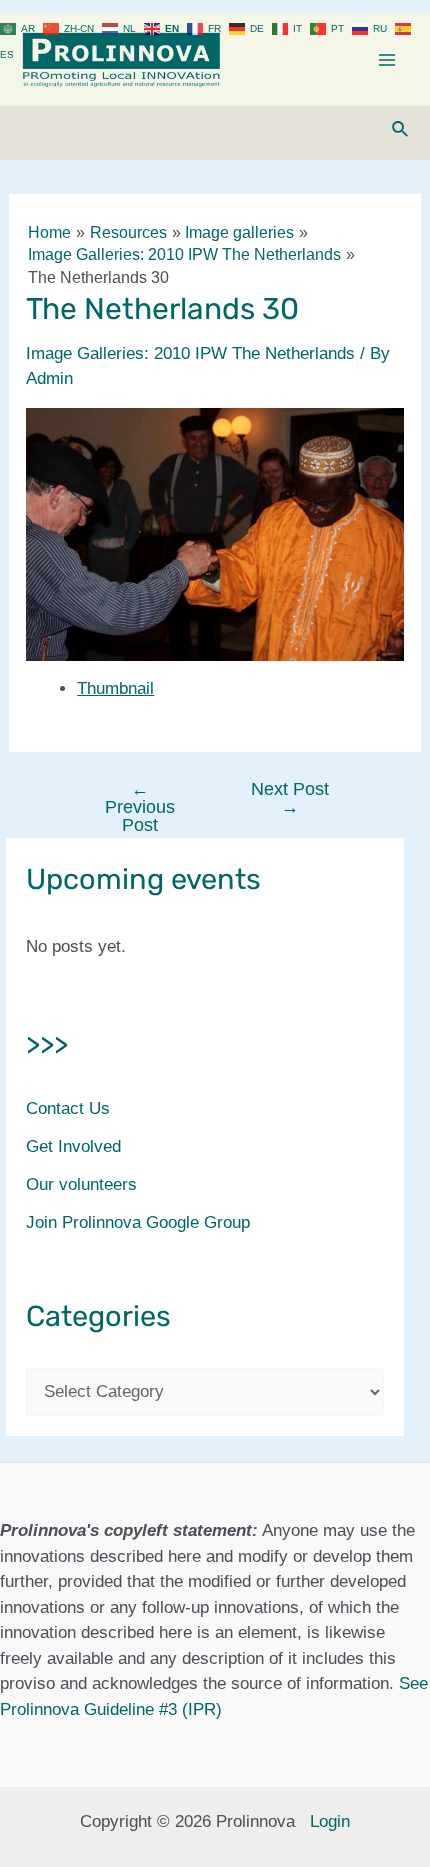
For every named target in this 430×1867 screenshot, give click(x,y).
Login (330, 1821)
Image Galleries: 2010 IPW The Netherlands (190, 353)
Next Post (290, 798)
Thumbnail (115, 688)
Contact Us (68, 1108)
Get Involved (73, 1146)
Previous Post (140, 807)
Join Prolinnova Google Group (138, 1222)
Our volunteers (81, 1184)
